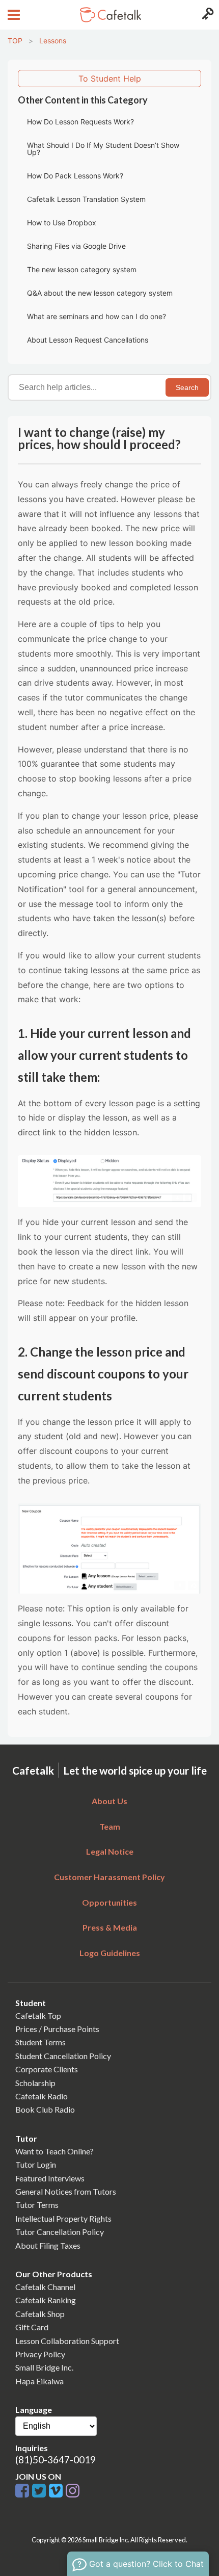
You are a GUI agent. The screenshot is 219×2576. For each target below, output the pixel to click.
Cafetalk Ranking (46, 2300)
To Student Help (110, 79)
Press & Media (110, 1927)
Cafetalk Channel (45, 2287)
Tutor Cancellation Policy (60, 2232)
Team (110, 1826)
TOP (15, 41)
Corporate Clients (47, 2069)
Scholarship (35, 2083)
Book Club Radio (45, 2109)
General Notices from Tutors (66, 2191)
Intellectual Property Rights (63, 2218)
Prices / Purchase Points (57, 2029)
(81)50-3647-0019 (56, 2460)
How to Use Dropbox (62, 223)
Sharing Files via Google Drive (76, 246)
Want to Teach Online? (54, 2151)
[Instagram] (73, 2491)
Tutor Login (36, 2164)
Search (187, 387)
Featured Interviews (50, 2178)
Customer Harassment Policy (109, 1877)
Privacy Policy (40, 2354)
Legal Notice (110, 1851)
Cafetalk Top (38, 2015)
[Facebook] (24, 2491)
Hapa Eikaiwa (39, 2381)
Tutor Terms (37, 2205)
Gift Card (32, 2327)
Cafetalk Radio (42, 2096)
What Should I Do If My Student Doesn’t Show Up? (103, 149)
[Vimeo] (57, 2491)
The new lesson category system (82, 269)
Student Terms (40, 2042)
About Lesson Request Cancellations (88, 340)
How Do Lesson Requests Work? (80, 122)
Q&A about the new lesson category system (100, 293)
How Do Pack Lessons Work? (75, 176)
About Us (109, 1801)
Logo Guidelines (110, 1953)
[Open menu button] (12, 15)
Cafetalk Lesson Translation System (86, 199)
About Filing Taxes (48, 2245)
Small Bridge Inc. (44, 2367)
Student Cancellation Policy (63, 2056)
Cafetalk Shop (40, 2314)
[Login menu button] (207, 15)
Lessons (53, 41)
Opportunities (109, 1902)
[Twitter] (40, 2491)
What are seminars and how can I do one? (97, 316)
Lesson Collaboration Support (67, 2341)
